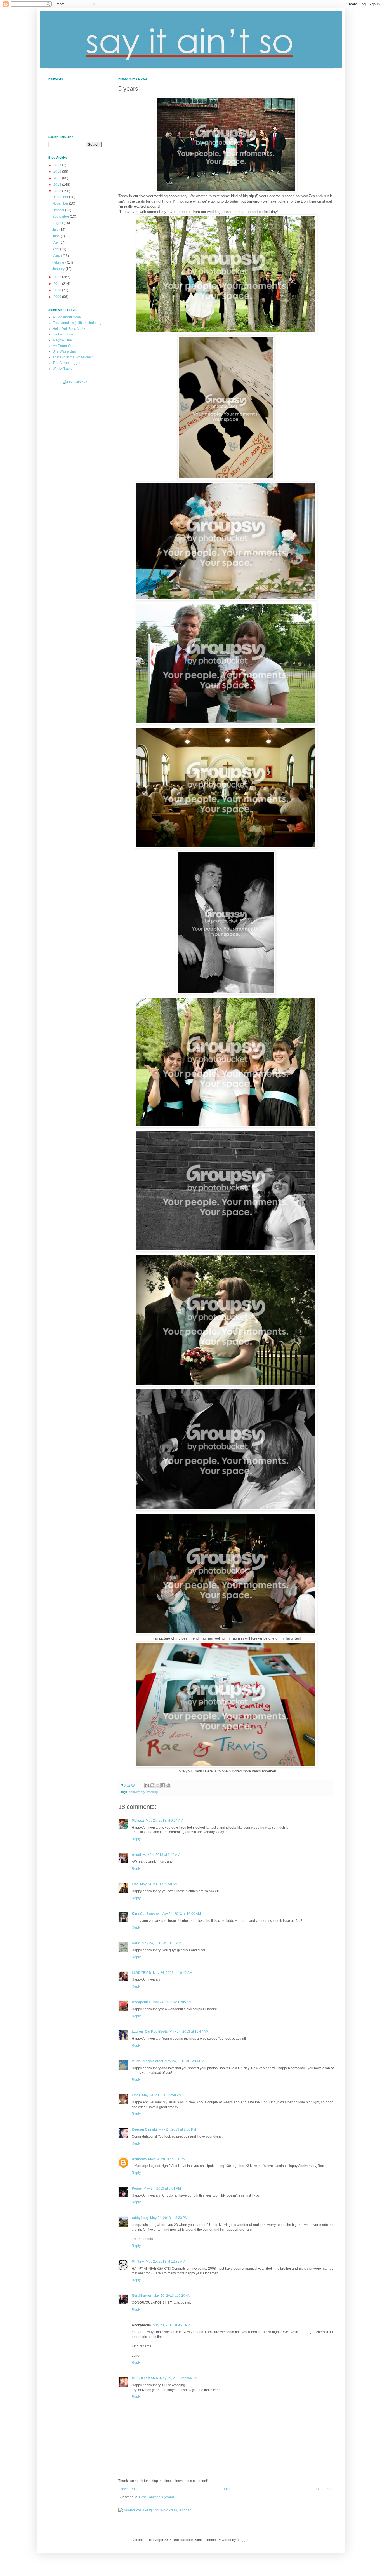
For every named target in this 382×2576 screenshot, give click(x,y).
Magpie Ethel (63, 340)
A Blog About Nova (67, 317)
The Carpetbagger (67, 363)
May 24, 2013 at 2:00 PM (177, 2129)
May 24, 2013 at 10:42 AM (173, 1973)
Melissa (138, 1821)
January (59, 269)
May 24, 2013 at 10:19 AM (161, 1943)
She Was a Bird (64, 351)
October (59, 210)
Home (227, 2489)
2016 (58, 172)
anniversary (137, 1792)
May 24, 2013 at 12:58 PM (162, 2095)
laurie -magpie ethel (147, 2061)
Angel (136, 1855)
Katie (136, 1943)
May (56, 243)
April (56, 249)
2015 (58, 178)
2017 (58, 165)
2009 (58, 297)
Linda (136, 2095)
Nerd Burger (142, 2296)
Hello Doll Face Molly (69, 329)
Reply (136, 1839)
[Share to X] (158, 1785)
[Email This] (147, 1785)
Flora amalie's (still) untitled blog (77, 323)
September (61, 217)
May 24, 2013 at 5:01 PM (162, 2188)
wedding (152, 1792)
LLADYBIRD (142, 1973)
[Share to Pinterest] (168, 1785)
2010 (58, 290)
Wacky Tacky (62, 369)
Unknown (139, 2159)
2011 (58, 284)
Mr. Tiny (138, 2262)
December (61, 197)
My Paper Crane (65, 346)
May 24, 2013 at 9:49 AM (161, 1855)
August (58, 223)
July (56, 230)
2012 (58, 277)
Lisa (135, 1884)
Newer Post (128, 2489)
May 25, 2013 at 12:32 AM (165, 2262)
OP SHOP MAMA (145, 2378)
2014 (58, 185)
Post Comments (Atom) (156, 2497)
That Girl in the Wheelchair (73, 357)
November (61, 203)
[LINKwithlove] (75, 382)
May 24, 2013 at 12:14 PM (184, 2061)
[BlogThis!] (152, 1785)
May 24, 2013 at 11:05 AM (172, 2002)
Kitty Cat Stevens (146, 1914)
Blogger (242, 2540)
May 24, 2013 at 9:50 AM (159, 1884)
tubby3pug (140, 2218)
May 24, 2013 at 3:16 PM (167, 2159)
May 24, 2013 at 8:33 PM (169, 2218)
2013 (58, 191)
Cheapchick (141, 2002)
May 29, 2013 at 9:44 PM (179, 2378)
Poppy (137, 2188)
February (60, 262)
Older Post (324, 2489)
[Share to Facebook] (163, 1785)
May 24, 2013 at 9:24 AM (164, 1821)
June (56, 236)
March (57, 256)
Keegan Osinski (144, 2129)
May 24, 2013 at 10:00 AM (181, 1914)
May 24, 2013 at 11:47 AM (189, 2032)
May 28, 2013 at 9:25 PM (171, 2325)
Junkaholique (63, 334)
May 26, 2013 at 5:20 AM (172, 2296)
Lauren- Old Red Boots (150, 2032)
